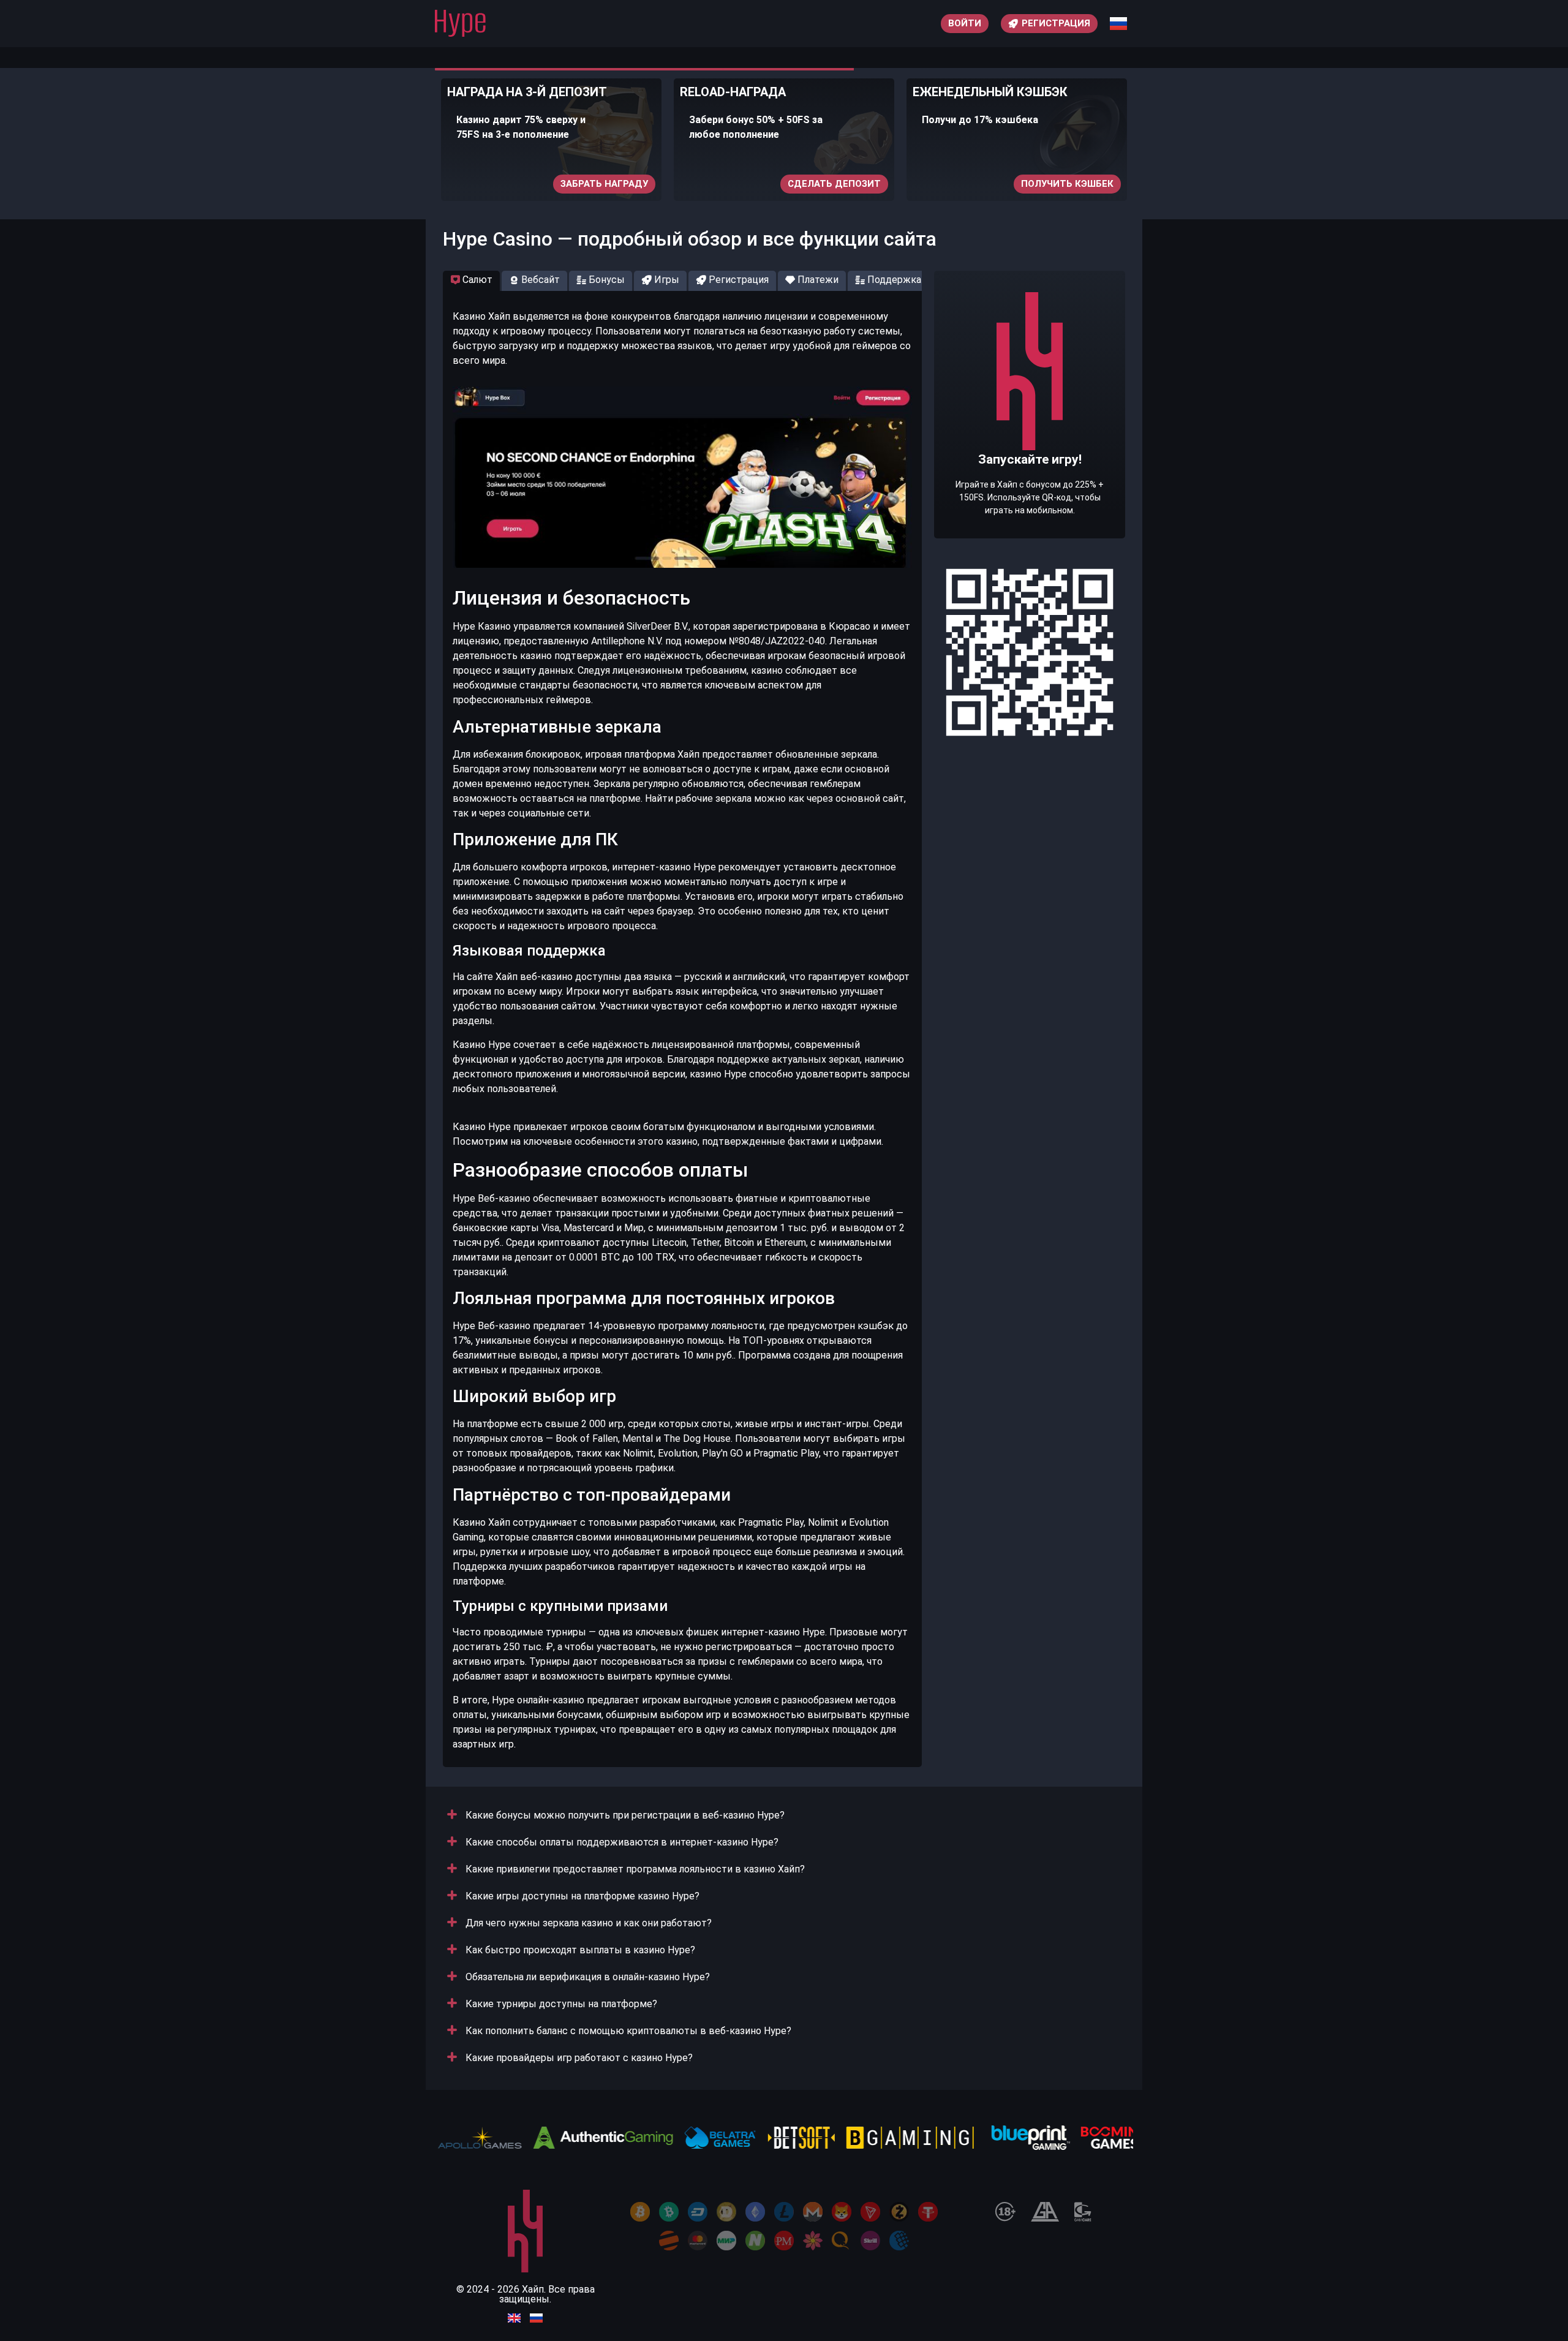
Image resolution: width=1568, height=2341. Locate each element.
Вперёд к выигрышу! (1030, 442)
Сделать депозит (834, 184)
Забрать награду (604, 184)
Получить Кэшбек (1067, 184)
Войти (965, 23)
